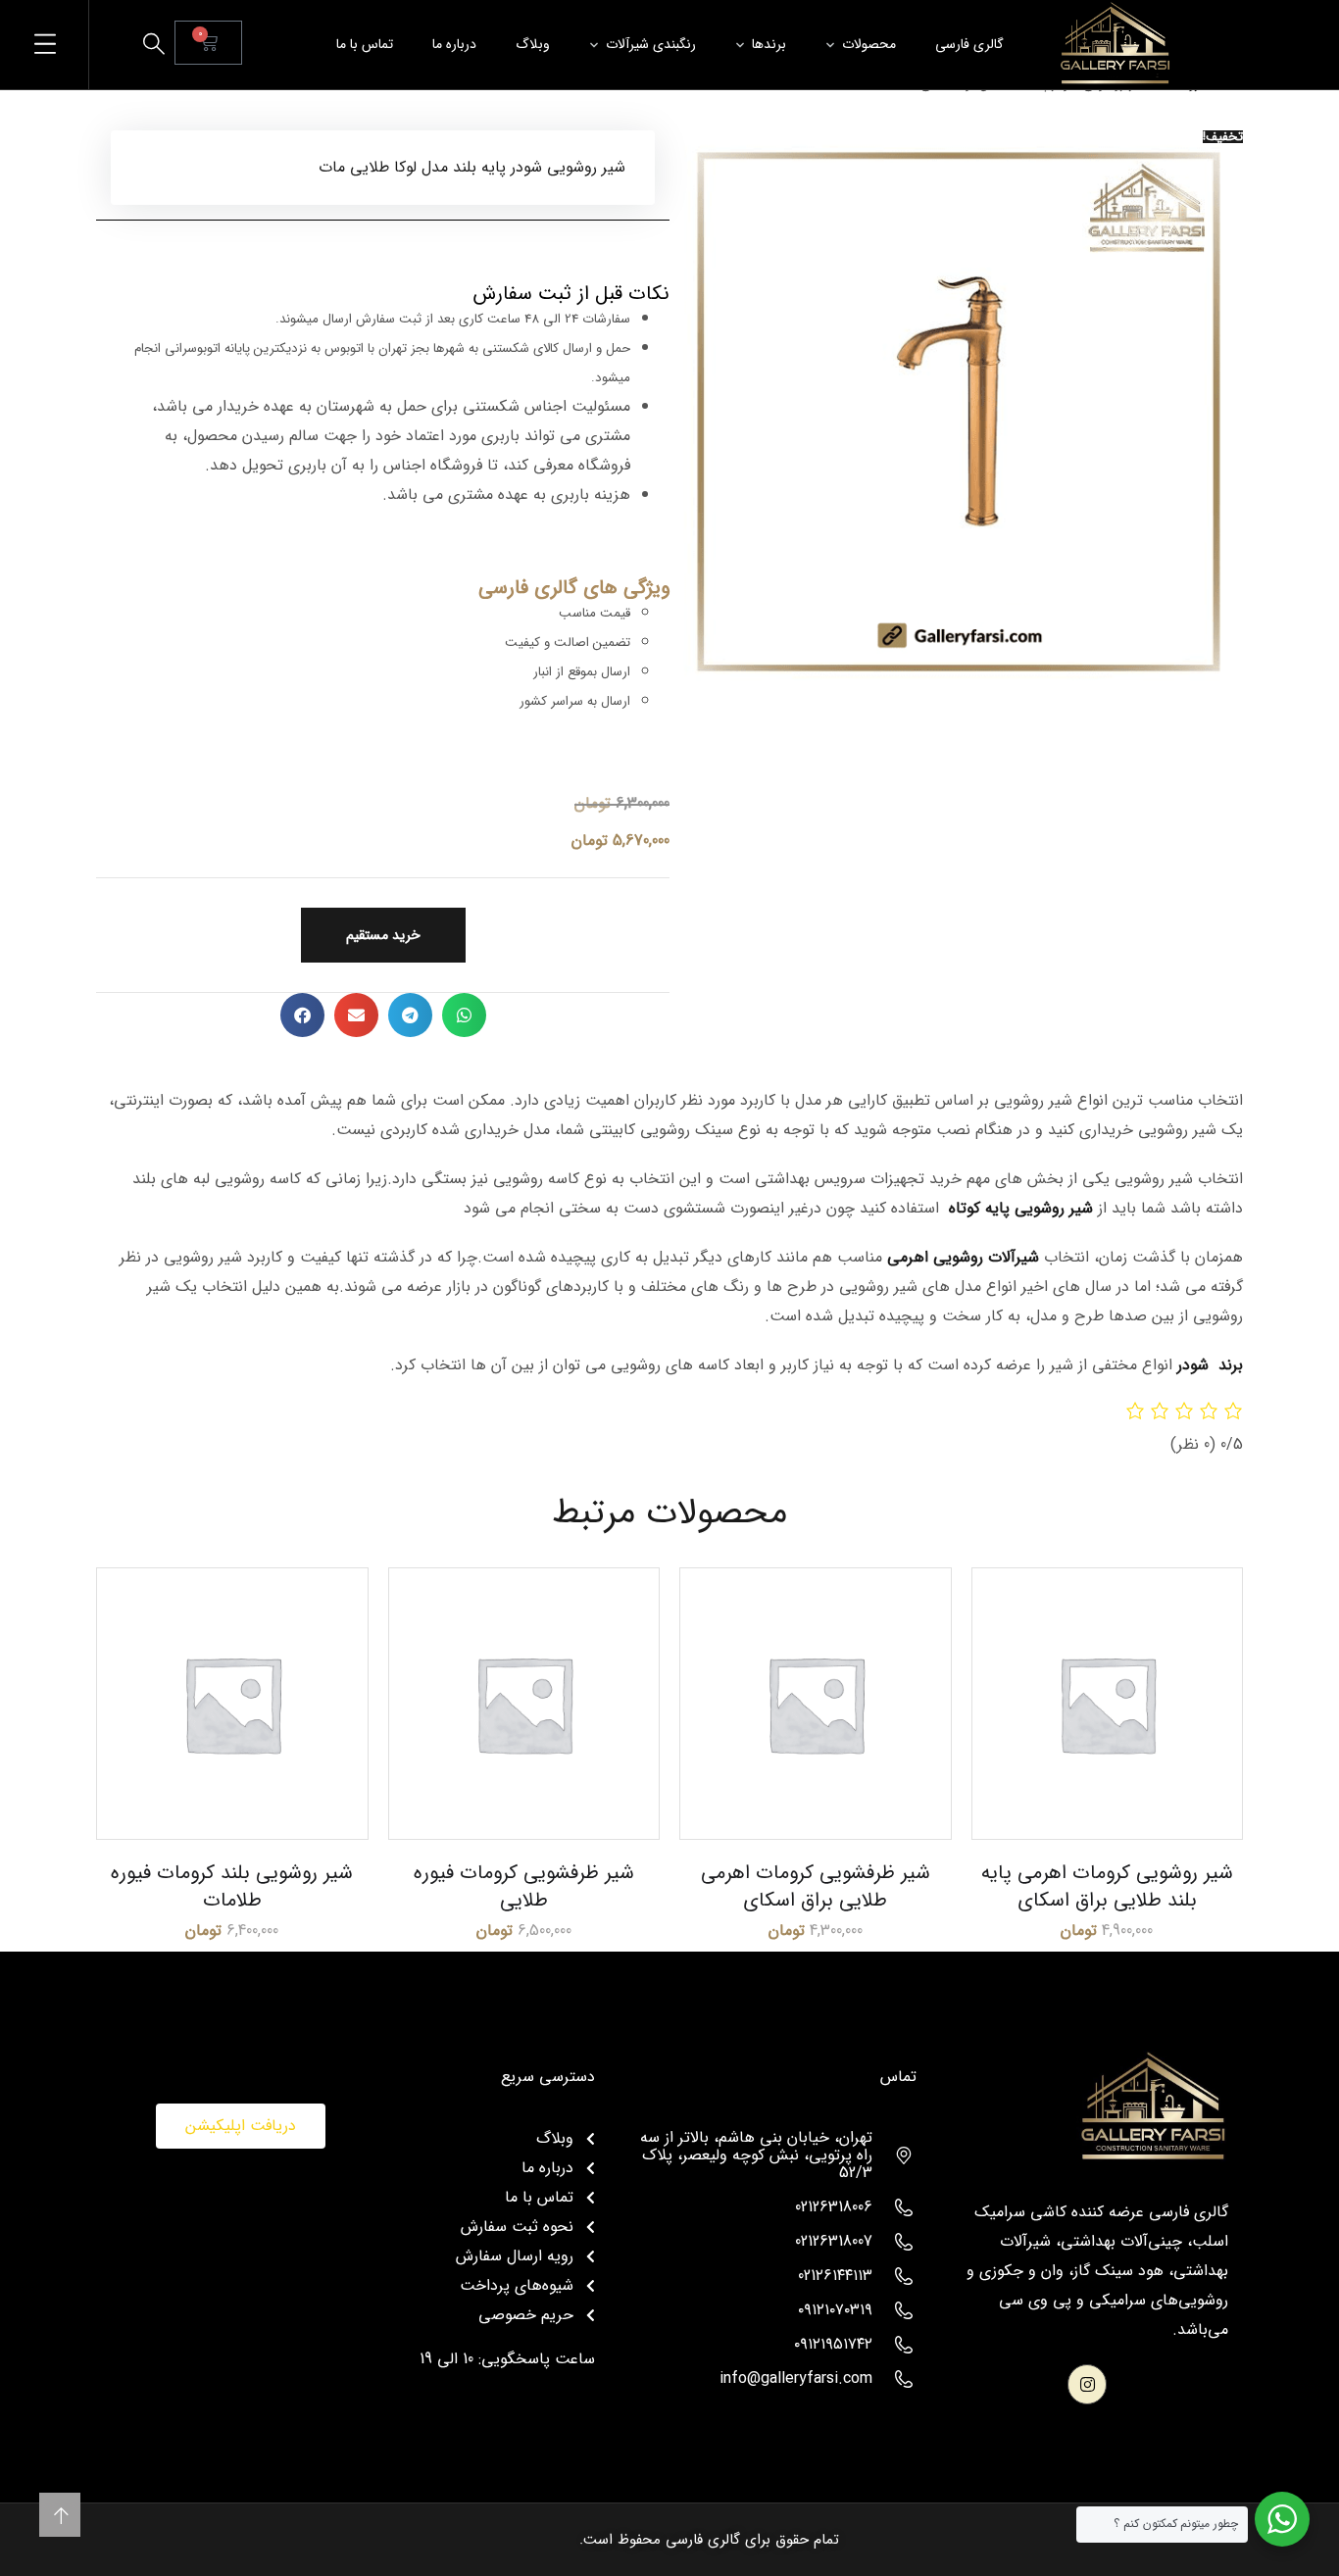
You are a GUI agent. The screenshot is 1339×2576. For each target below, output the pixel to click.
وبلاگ (533, 44)
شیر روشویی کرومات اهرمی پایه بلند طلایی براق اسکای (1107, 1886)
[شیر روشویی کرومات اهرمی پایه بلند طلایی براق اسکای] (1108, 1704)
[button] (464, 1015)
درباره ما (454, 44)
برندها (769, 44)
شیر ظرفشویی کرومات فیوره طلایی (524, 1886)
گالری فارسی (969, 44)
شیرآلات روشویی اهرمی (963, 1257)
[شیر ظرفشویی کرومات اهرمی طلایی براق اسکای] (816, 1704)
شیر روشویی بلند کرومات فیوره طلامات (232, 1886)
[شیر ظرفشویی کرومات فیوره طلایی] (524, 1704)
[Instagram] (1088, 2384)
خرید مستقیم (383, 935)
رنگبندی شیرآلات (651, 44)
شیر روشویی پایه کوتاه (1021, 1208)
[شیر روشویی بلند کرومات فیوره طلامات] (232, 1704)
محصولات (869, 44)
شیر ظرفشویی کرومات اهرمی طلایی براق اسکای (816, 1886)
